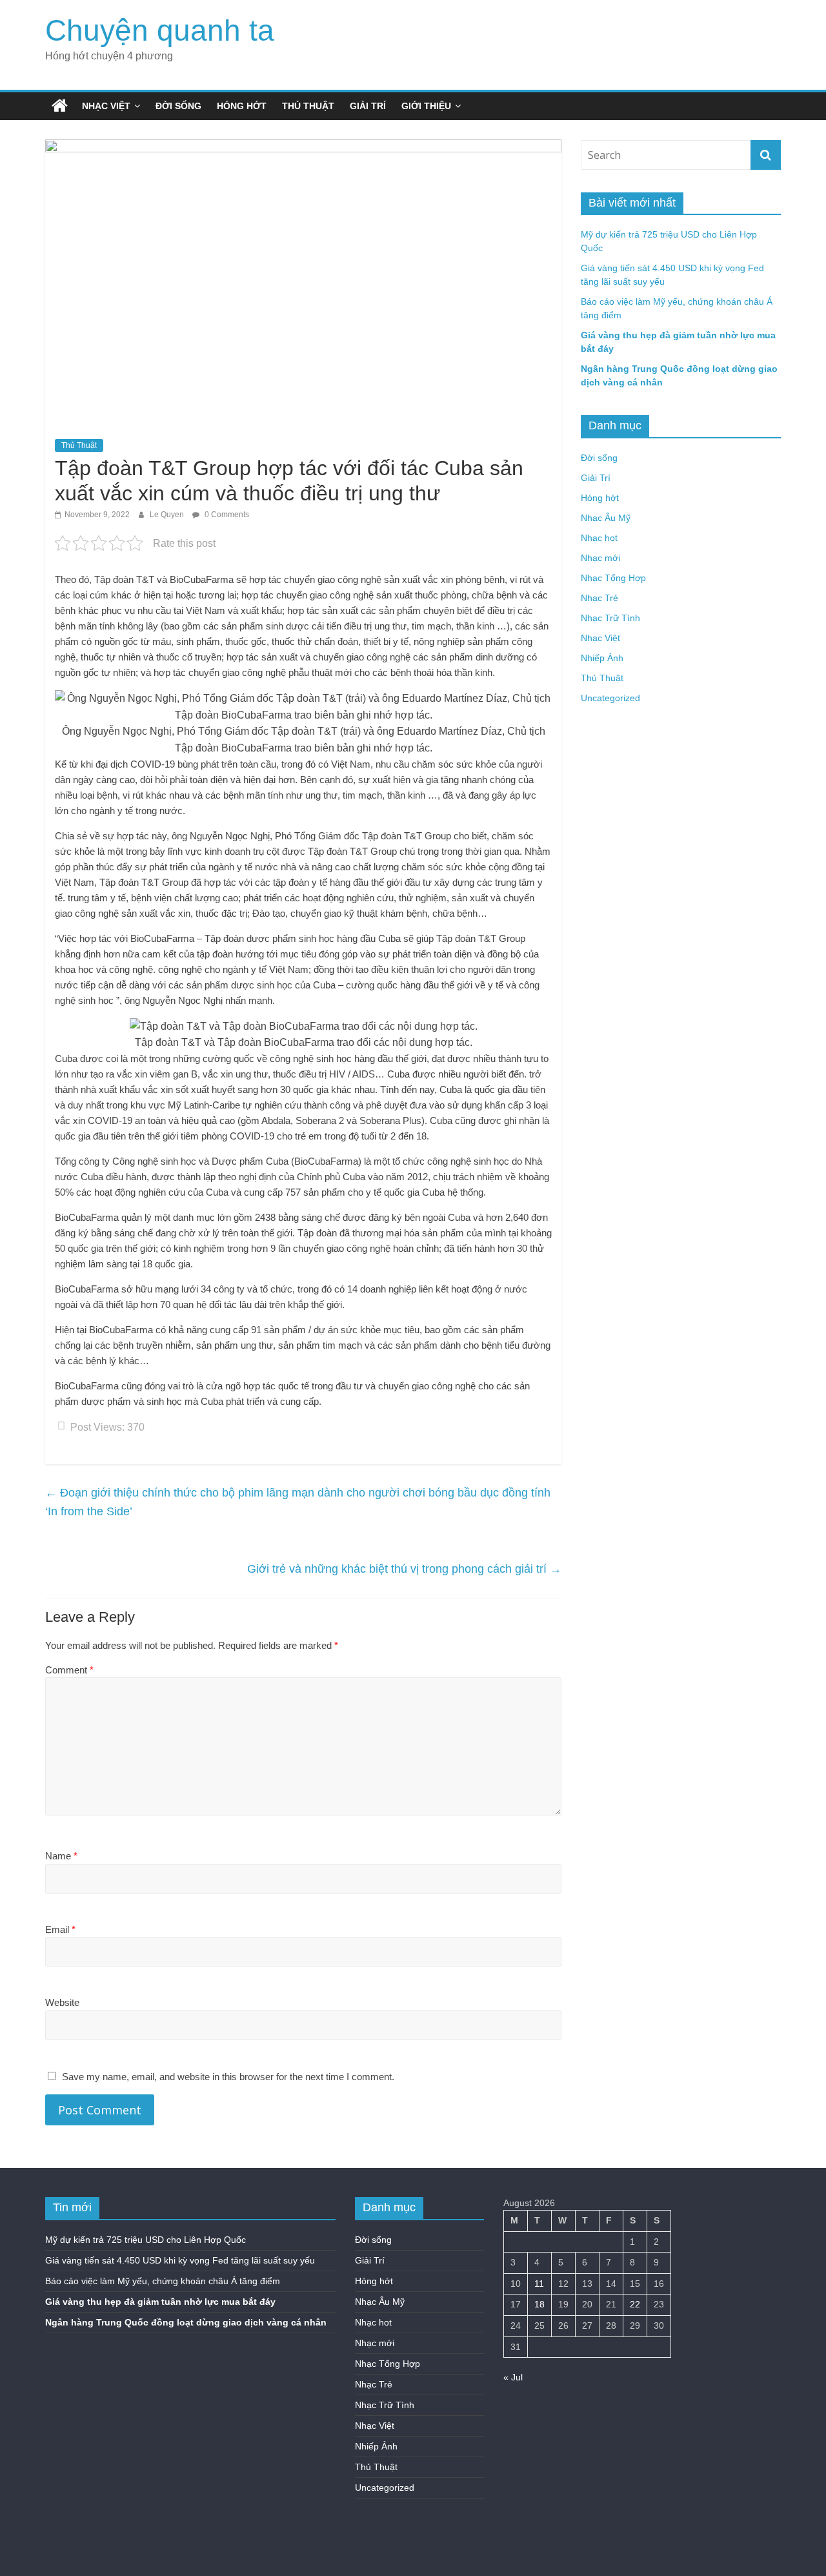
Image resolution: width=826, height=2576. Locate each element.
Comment (69, 1670)
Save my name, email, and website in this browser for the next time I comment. (228, 2077)
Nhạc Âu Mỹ (606, 518)
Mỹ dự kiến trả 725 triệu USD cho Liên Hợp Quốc (146, 2240)
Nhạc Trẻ (599, 598)
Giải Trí (368, 106)
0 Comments (226, 515)
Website (62, 2002)
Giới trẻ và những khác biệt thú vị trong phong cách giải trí (404, 1569)
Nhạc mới (600, 558)
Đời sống (178, 106)
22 (635, 2304)
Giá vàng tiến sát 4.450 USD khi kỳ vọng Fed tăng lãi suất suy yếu (180, 2260)
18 (539, 2304)
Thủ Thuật (308, 106)
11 (539, 2284)
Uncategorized (610, 698)
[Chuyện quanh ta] (60, 106)
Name (61, 1856)
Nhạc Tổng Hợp (613, 578)
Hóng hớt (242, 106)
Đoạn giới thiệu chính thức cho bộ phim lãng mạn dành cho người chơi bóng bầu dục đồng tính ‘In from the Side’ (298, 1502)
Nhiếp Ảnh (602, 658)
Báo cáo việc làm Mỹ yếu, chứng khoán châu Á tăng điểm (163, 2281)
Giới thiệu (426, 106)
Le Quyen (168, 515)
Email (60, 1929)
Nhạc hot (599, 538)
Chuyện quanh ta (160, 30)
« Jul (513, 2377)
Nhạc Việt (106, 106)
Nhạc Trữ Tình (610, 618)
